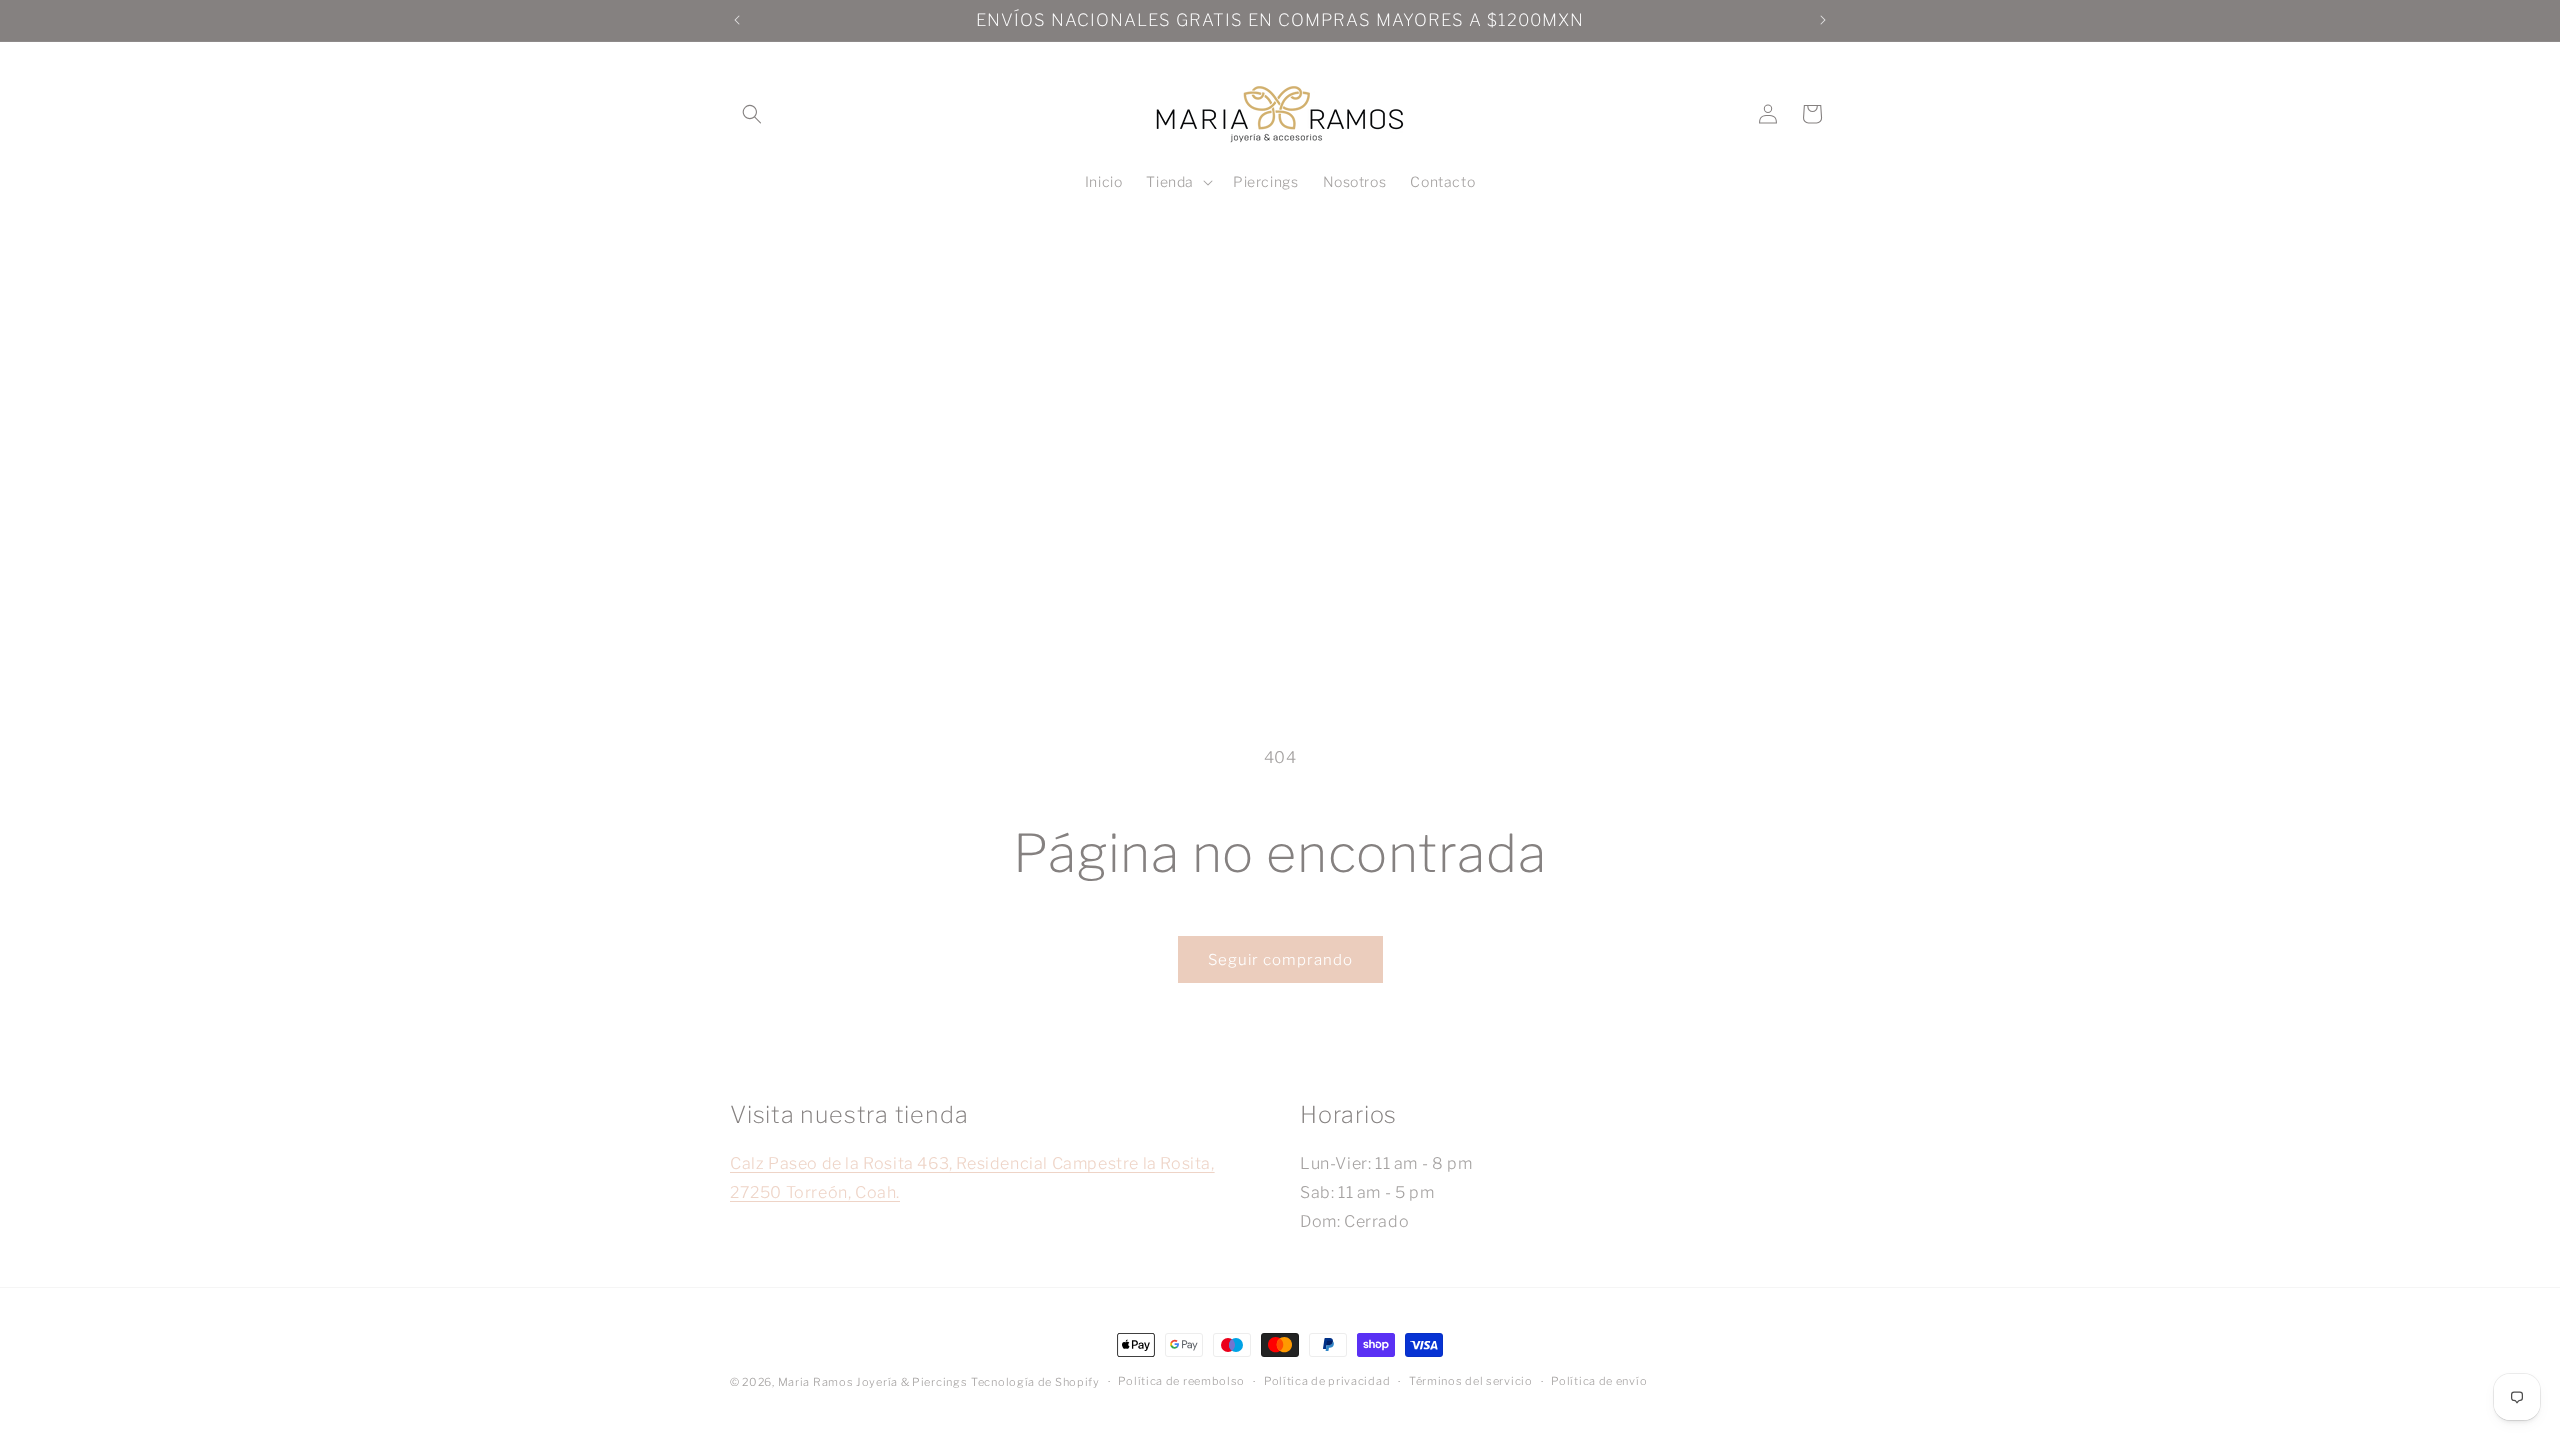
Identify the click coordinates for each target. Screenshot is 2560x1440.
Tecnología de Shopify (1035, 1382)
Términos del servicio (1471, 1381)
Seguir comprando (1280, 960)
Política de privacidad (1327, 1381)
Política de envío (1599, 1381)
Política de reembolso (1181, 1381)
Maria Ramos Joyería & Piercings (873, 1382)
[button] (752, 114)
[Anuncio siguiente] (1823, 20)
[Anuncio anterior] (737, 20)
